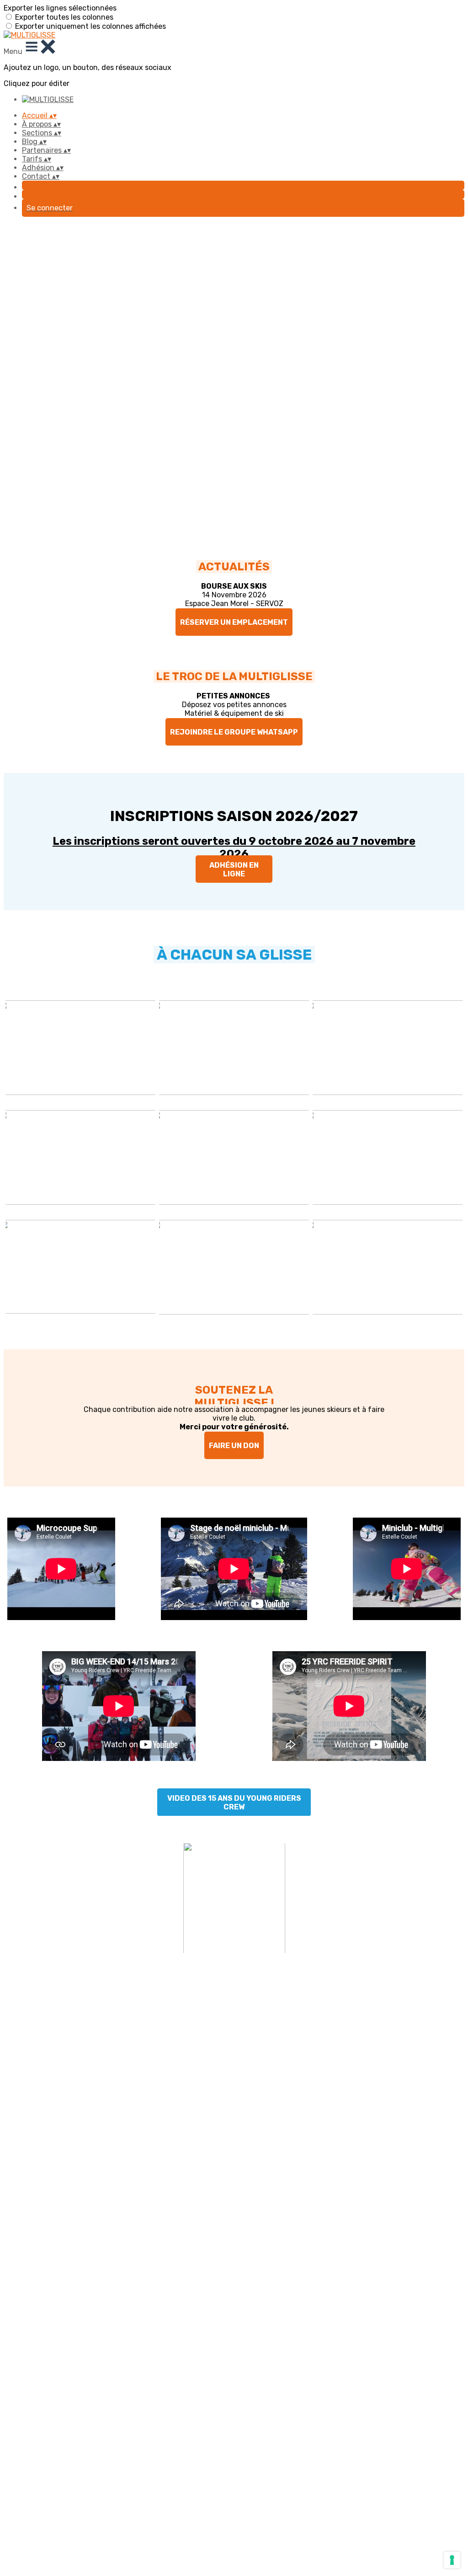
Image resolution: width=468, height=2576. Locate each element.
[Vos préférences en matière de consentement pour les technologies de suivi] (452, 2560)
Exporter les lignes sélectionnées (60, 8)
